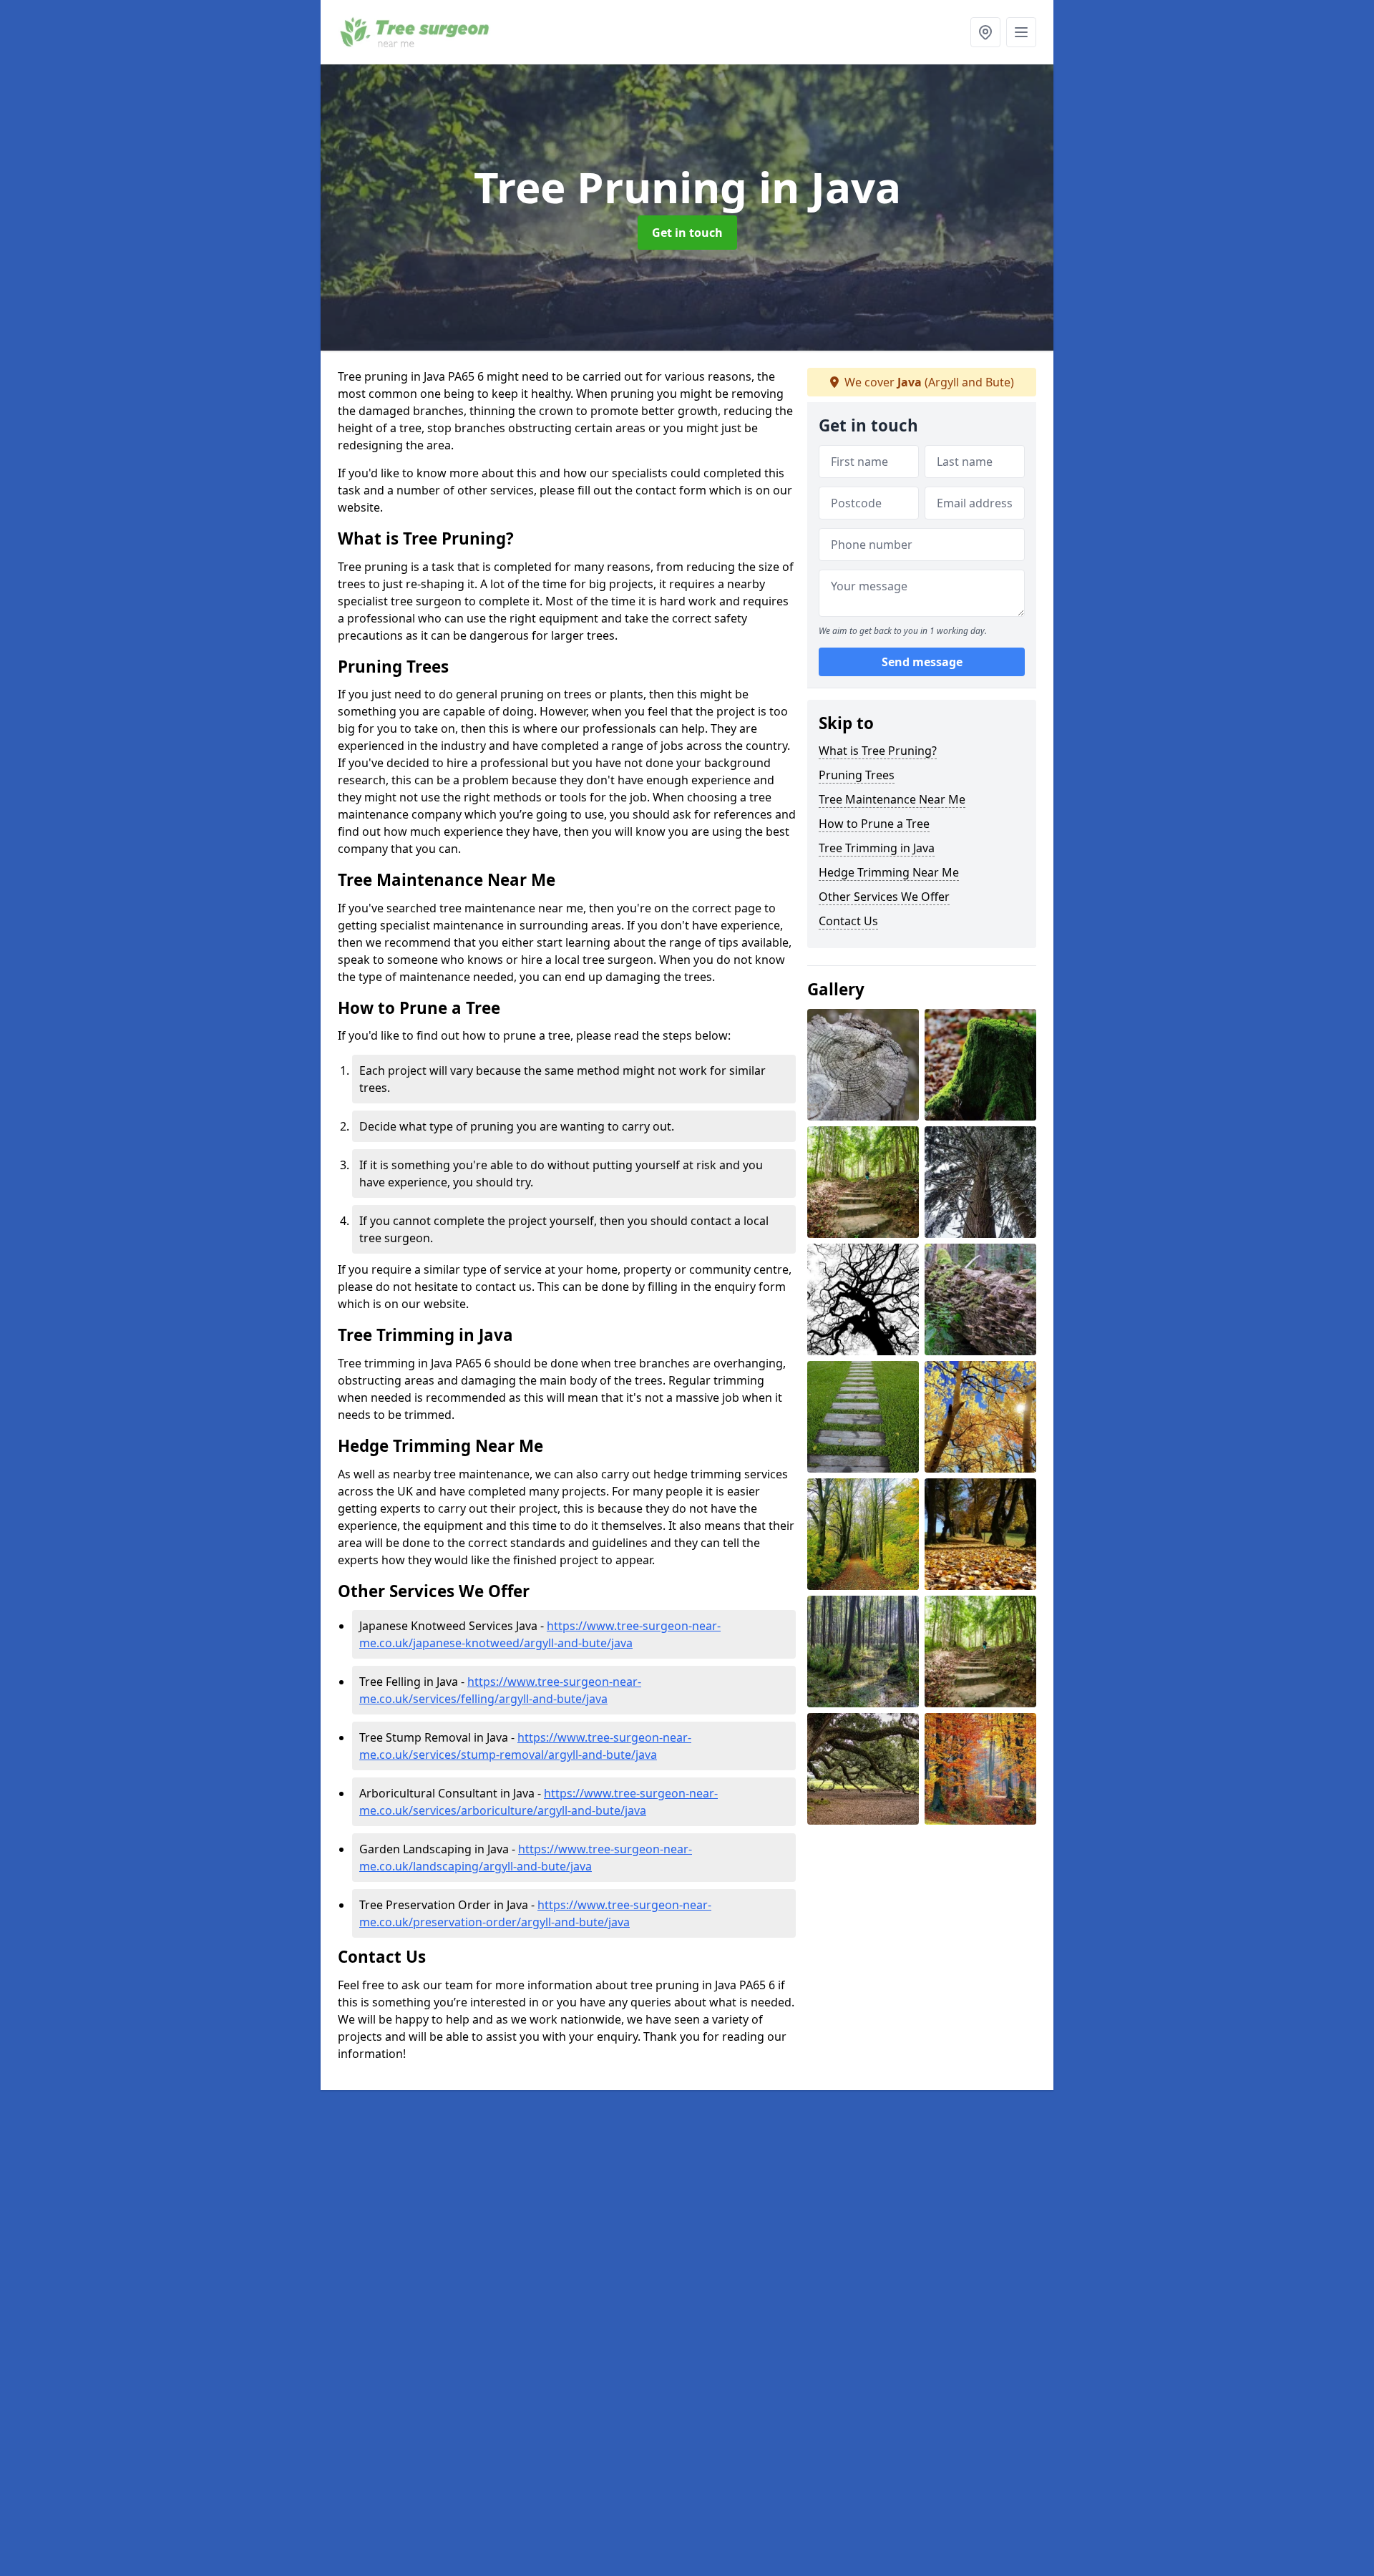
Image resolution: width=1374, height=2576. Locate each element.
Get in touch (687, 233)
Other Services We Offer (884, 897)
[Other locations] (985, 32)
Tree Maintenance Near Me (892, 799)
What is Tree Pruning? (878, 751)
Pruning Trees (857, 775)
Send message (922, 662)
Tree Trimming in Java (877, 848)
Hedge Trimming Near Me (889, 872)
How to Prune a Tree (874, 824)
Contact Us (848, 921)
